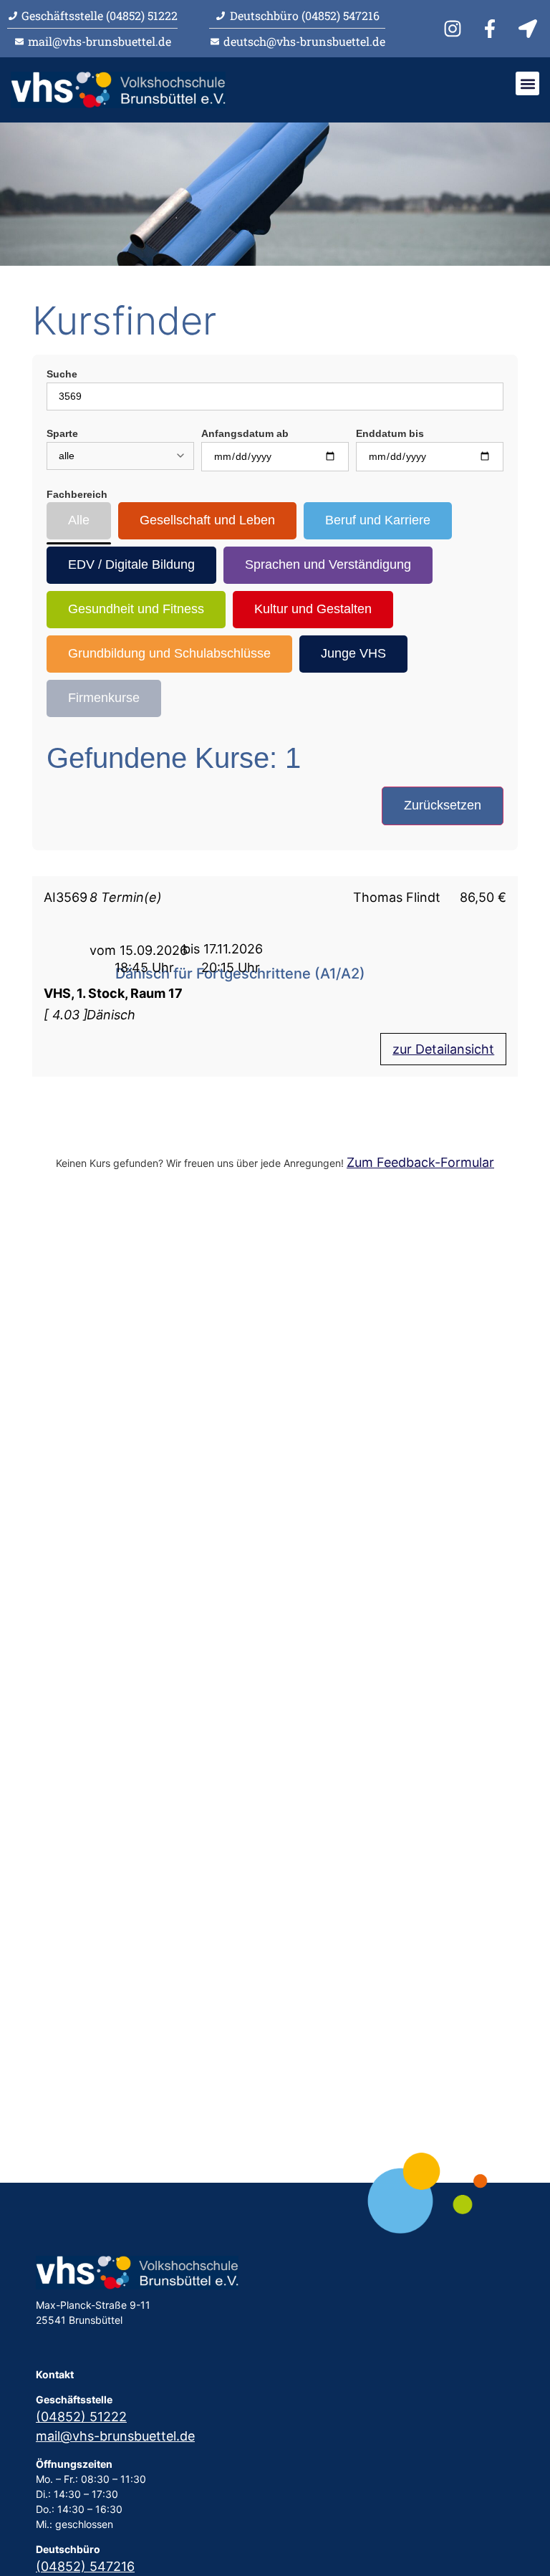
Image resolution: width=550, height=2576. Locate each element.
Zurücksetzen (443, 805)
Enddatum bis (390, 433)
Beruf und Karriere (378, 520)
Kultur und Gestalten (313, 609)
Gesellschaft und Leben (207, 520)
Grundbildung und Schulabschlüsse (169, 653)
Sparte (62, 433)
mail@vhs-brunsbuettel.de (115, 2436)
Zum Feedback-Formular (420, 1162)
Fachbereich (77, 494)
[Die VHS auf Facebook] (492, 29)
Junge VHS (353, 653)
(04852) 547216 (85, 2566)
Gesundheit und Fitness (136, 609)
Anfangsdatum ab (245, 433)
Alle (79, 520)
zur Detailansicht (443, 1049)
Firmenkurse (104, 698)
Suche (62, 374)
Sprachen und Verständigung (328, 564)
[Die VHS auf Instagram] (455, 29)
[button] (527, 83)
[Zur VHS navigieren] (530, 29)
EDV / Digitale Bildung (131, 564)
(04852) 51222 (81, 2417)
